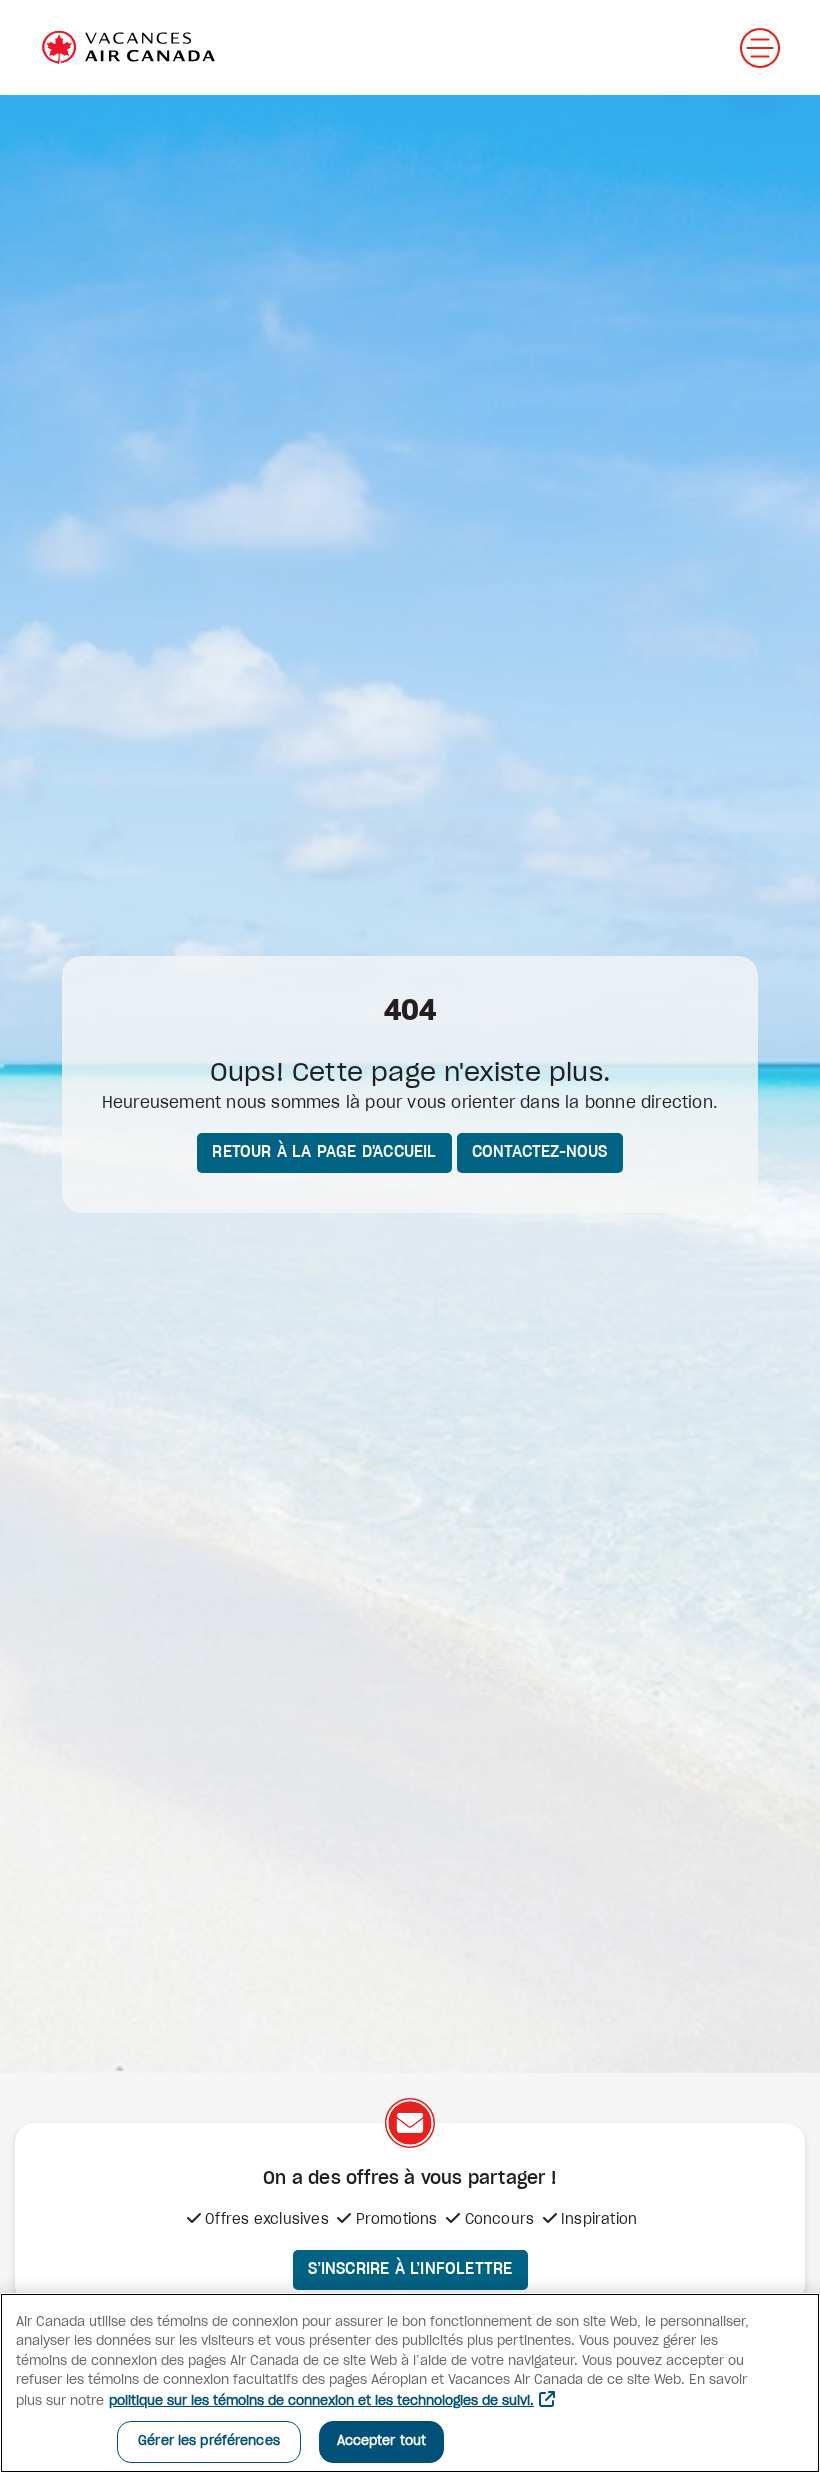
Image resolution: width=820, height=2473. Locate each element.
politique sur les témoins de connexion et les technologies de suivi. (321, 2401)
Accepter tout (382, 2441)
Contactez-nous (540, 1152)
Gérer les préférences (209, 2441)
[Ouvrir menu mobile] (760, 48)
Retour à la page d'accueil (324, 1152)
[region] (410, 2383)
